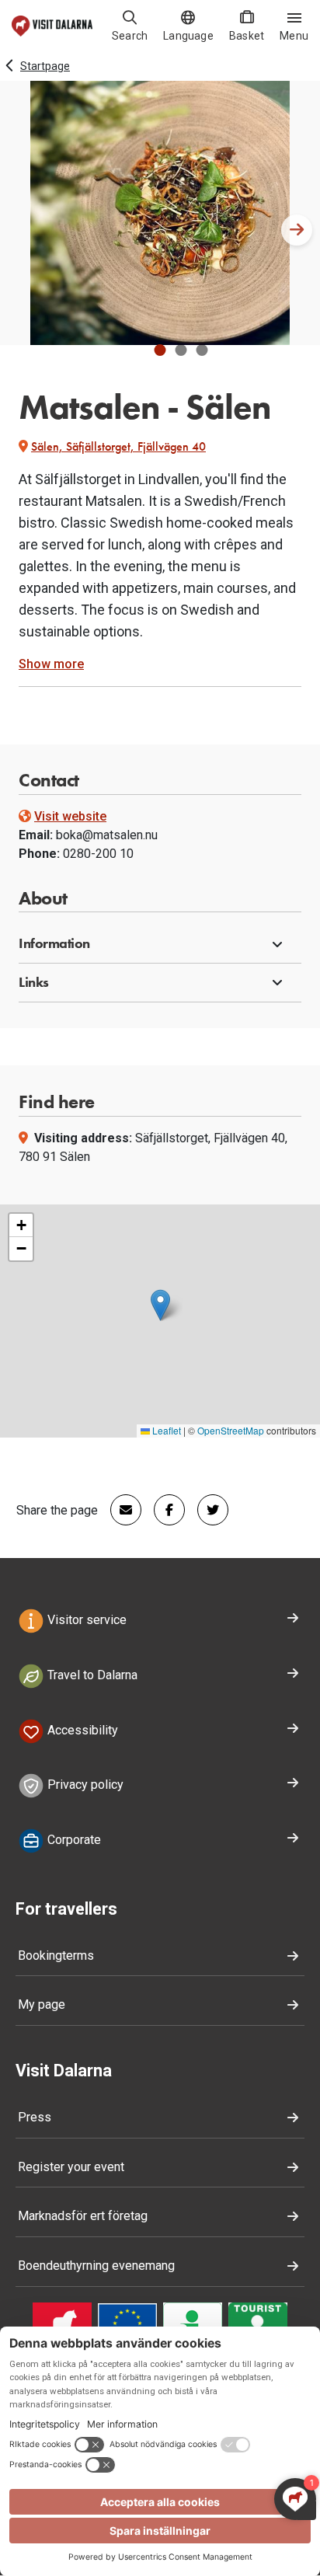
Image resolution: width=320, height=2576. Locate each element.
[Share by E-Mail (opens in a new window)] (120, 1510)
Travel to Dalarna (91, 1675)
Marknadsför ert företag (83, 2216)
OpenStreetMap (231, 1430)
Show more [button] (51, 664)
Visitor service (85, 1620)
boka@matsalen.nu (107, 835)
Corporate (73, 1840)
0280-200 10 (98, 854)
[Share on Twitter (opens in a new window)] (207, 1510)
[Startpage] (52, 26)
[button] (160, 350)
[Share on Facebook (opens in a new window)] (163, 1510)
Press (35, 2117)
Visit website (70, 816)
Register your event (71, 2167)
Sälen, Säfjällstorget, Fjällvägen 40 (118, 446)
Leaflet (165, 1430)
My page (42, 2004)
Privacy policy (84, 1785)
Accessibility (81, 1730)
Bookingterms (56, 1956)
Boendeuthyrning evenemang (96, 2266)
